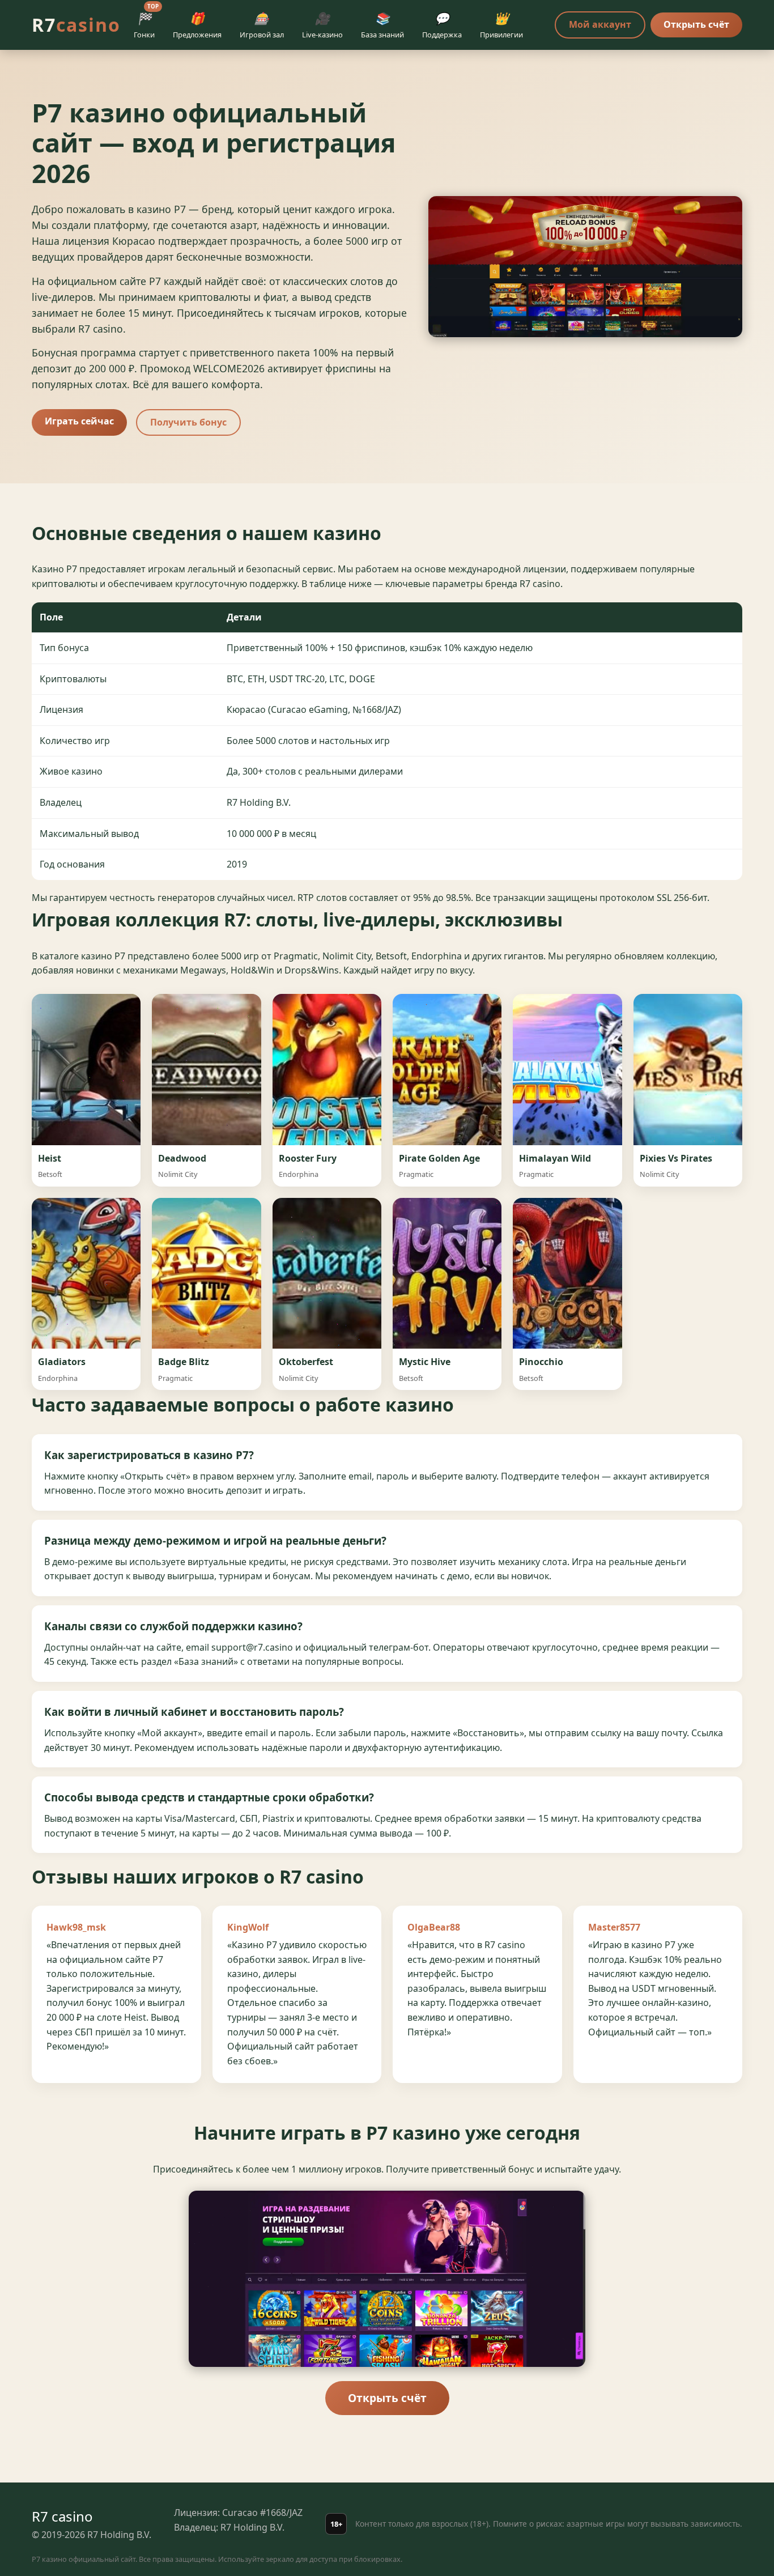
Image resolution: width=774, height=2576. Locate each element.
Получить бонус (188, 422)
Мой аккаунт (600, 24)
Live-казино (322, 25)
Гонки (146, 23)
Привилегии (501, 25)
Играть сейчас (79, 421)
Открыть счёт (696, 24)
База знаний (382, 25)
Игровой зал (262, 25)
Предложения (197, 25)
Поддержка (442, 25)
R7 (76, 25)
